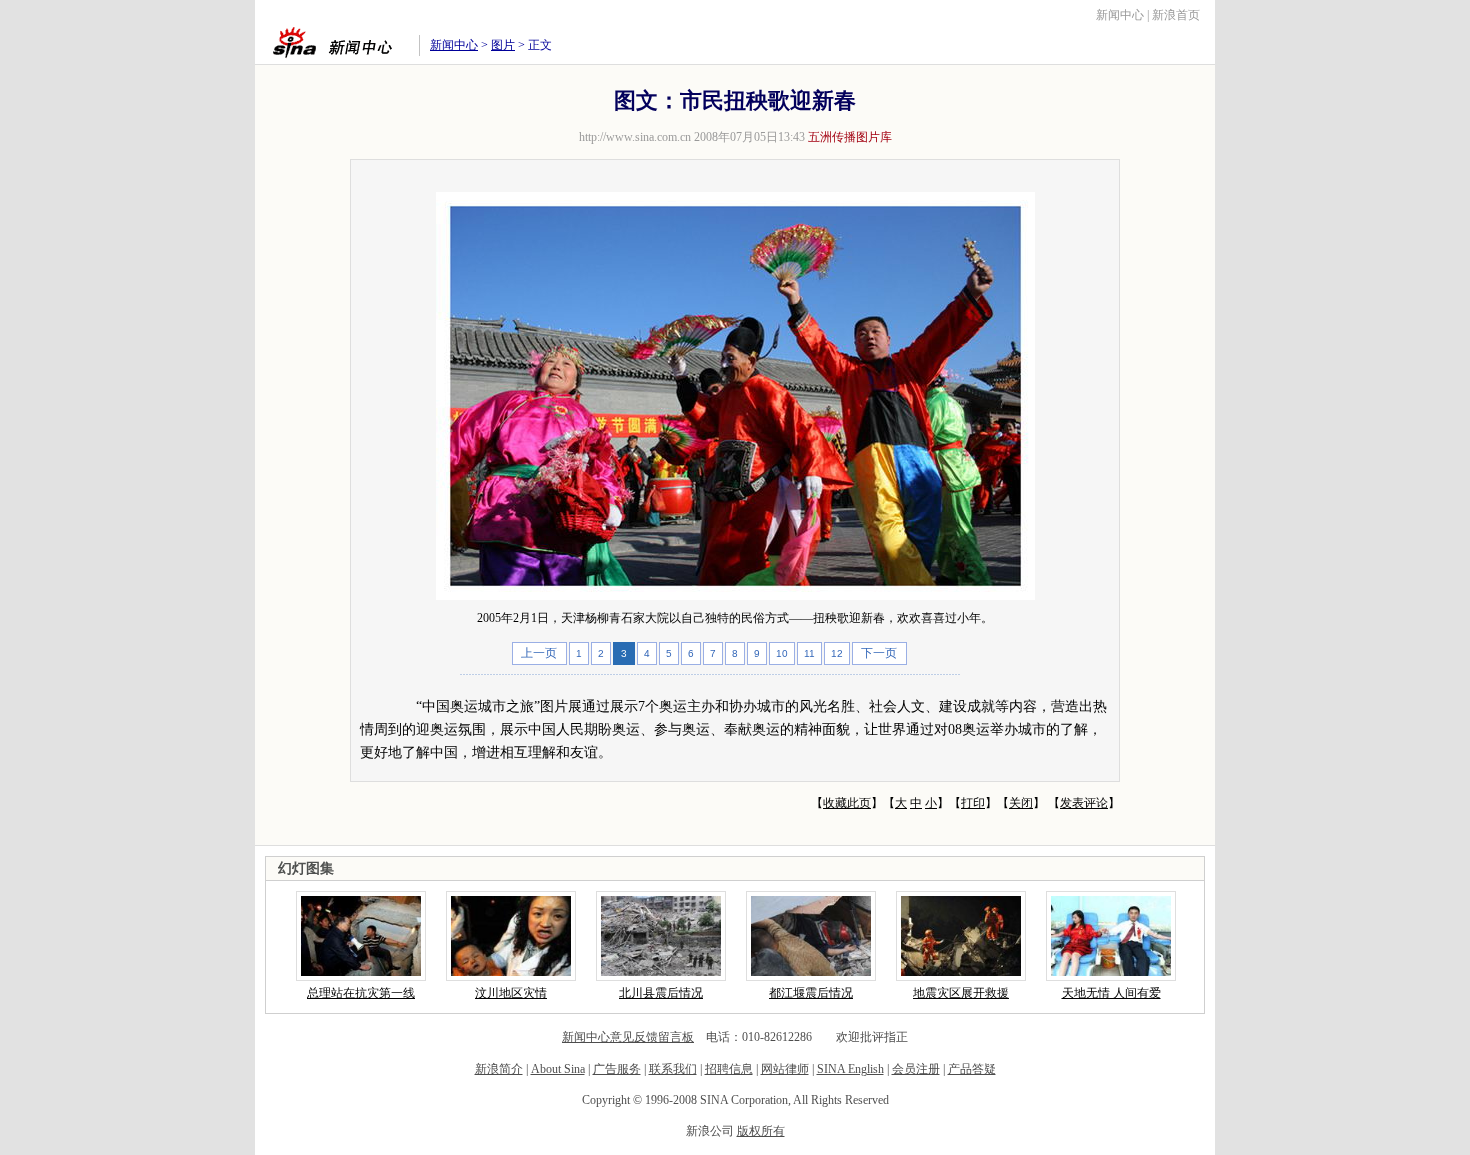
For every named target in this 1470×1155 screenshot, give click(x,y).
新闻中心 (1120, 15)
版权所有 (761, 1131)
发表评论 (1084, 803)
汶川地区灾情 (511, 993)
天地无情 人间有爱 (1111, 993)
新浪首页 (1176, 15)
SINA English (850, 1069)
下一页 (879, 653)
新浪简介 (499, 1069)
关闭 (1021, 803)
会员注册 (916, 1069)
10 (782, 653)
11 (809, 653)
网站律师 (785, 1069)
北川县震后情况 (661, 993)
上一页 (539, 653)
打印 (973, 803)
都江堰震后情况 (811, 993)
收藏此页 (847, 803)
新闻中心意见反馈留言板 (628, 1037)
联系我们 (673, 1069)
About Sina (558, 1069)
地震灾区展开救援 (961, 993)
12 (837, 653)
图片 (503, 45)
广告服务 (617, 1069)
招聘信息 (729, 1069)
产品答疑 (972, 1069)
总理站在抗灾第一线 (361, 993)
